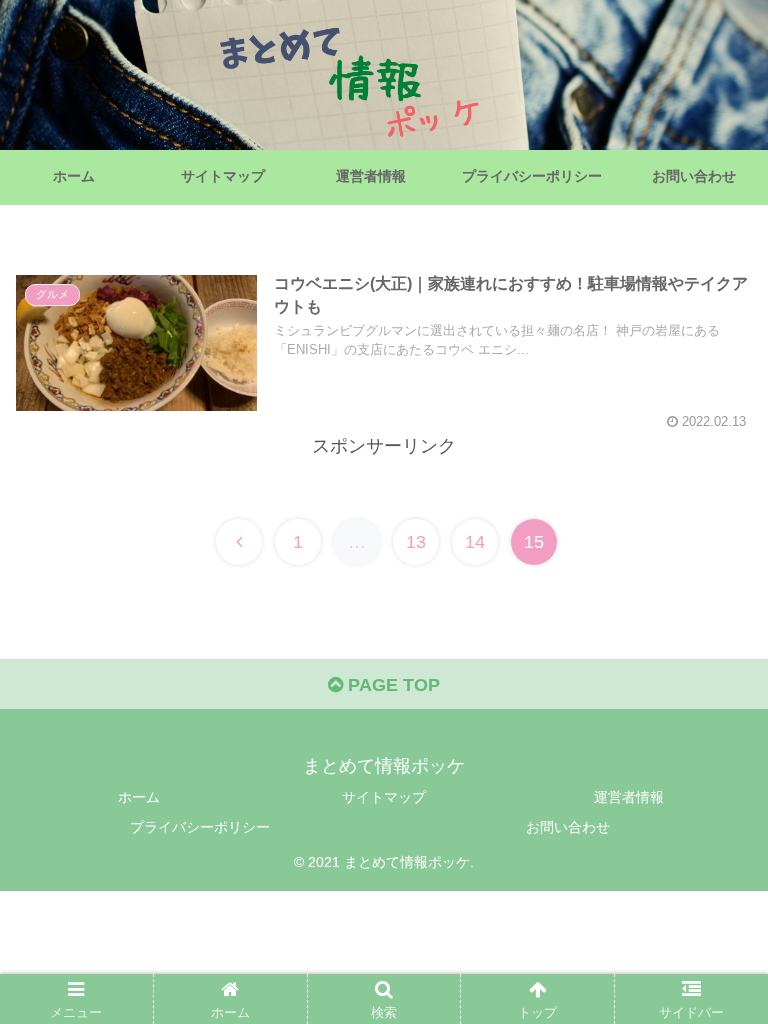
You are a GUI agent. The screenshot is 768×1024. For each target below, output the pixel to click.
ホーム (139, 797)
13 (416, 542)
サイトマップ (384, 797)
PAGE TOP (391, 685)
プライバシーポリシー (200, 827)
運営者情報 (629, 797)
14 (475, 542)
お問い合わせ (568, 827)
